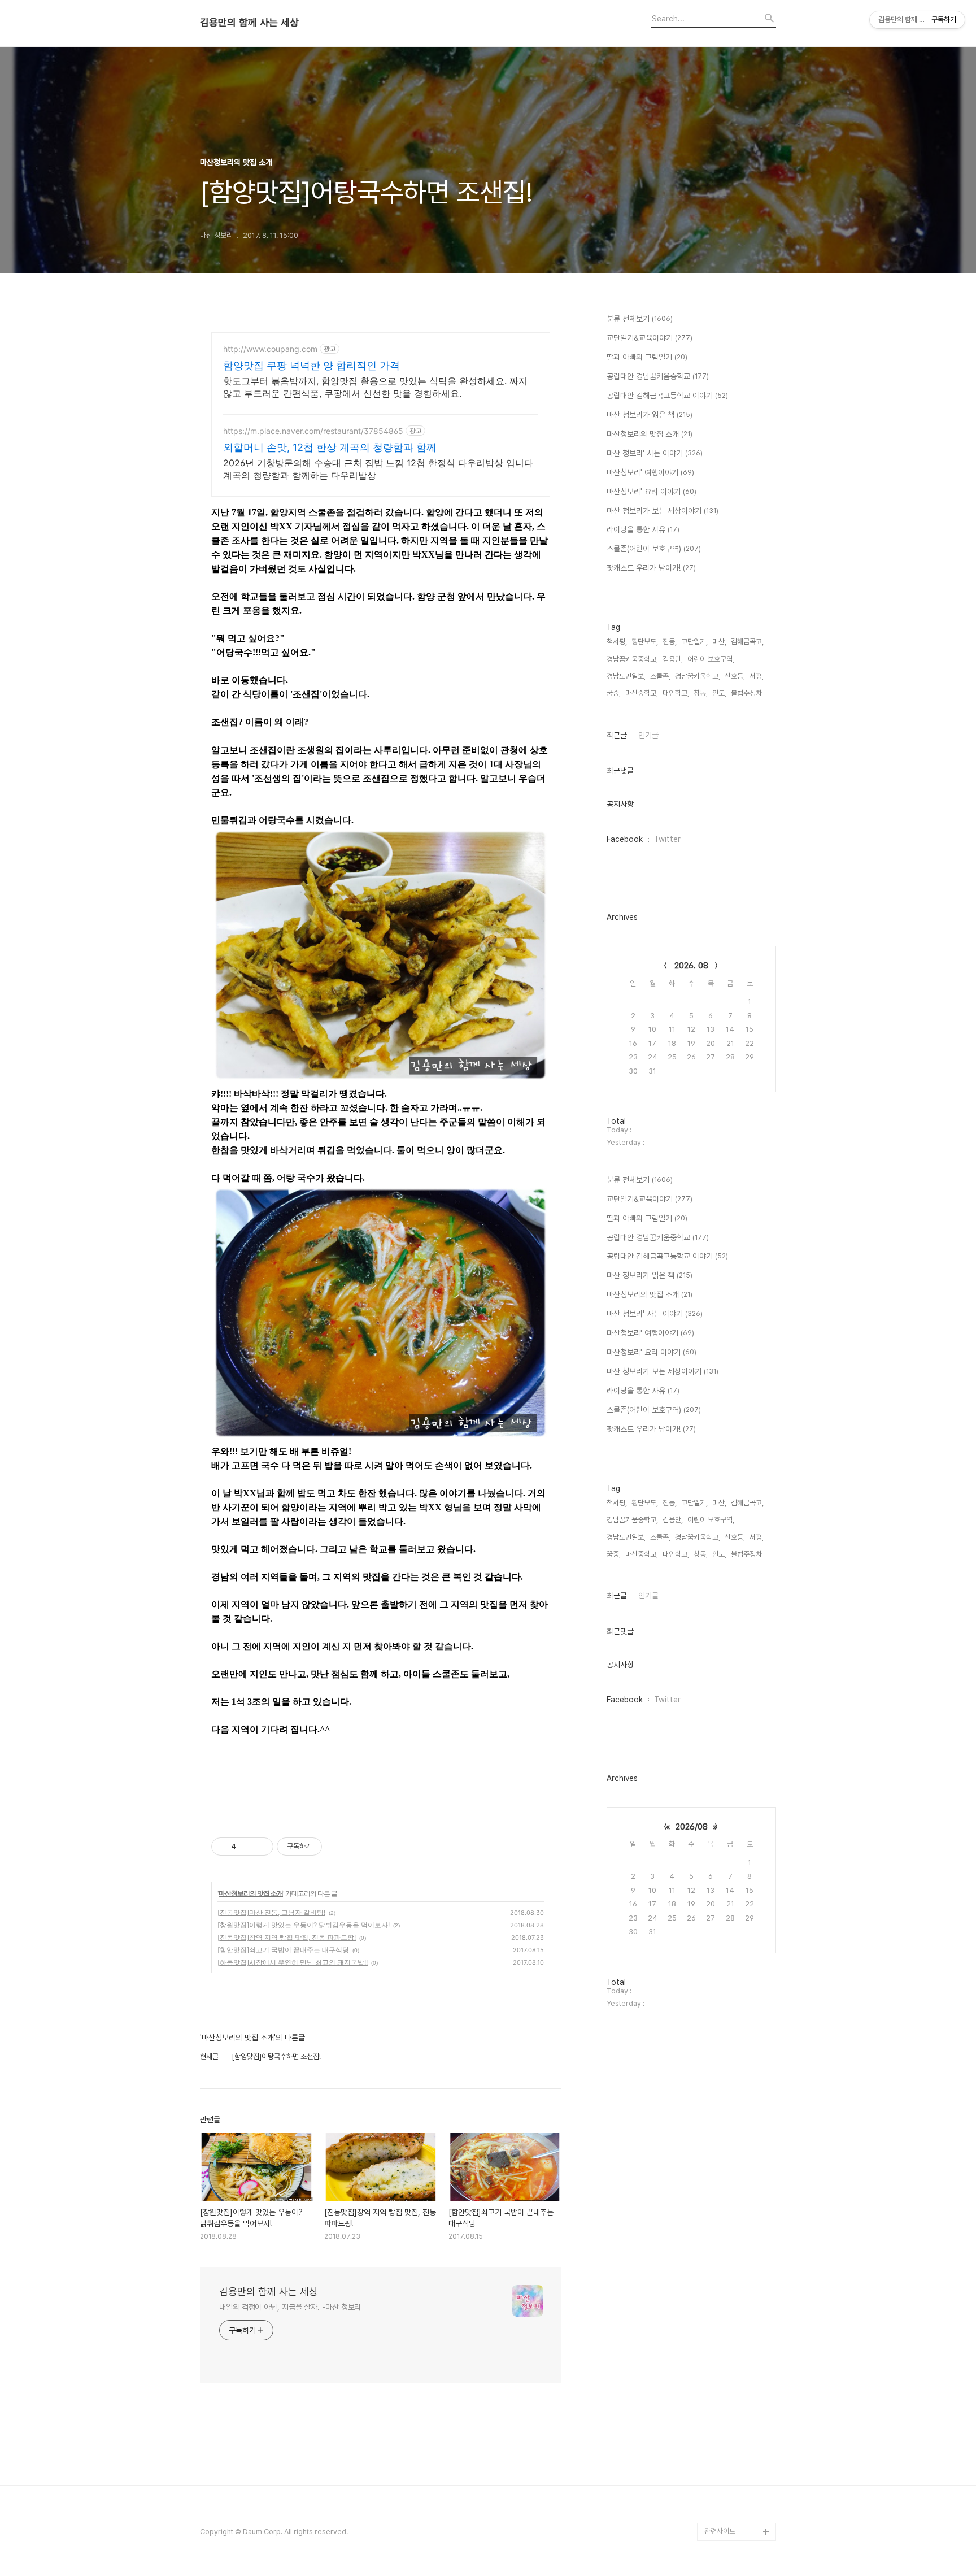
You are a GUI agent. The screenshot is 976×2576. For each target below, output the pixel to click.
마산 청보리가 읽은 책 (650, 415)
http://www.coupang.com (270, 349)
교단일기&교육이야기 (650, 338)
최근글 (617, 735)
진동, (670, 642)
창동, (701, 693)
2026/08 (692, 1827)
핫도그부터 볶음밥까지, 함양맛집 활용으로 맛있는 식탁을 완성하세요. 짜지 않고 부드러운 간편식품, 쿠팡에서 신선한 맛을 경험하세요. (375, 387)
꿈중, (614, 693)
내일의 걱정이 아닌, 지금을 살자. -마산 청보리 (290, 2307)
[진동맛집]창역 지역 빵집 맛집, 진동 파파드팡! (287, 1937)
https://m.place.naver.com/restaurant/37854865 (313, 431)
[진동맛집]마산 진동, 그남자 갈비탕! (271, 1912)
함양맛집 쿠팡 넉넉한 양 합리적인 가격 (311, 365)
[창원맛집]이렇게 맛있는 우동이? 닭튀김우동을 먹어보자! (304, 1925)
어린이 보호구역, (711, 659)
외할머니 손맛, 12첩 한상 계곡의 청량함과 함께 (330, 447)
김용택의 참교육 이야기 (738, 2387)
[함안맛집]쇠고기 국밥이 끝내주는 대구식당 (283, 1950)
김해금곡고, (747, 642)
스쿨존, (660, 676)
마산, (719, 642)
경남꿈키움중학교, (632, 659)
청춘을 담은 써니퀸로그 (738, 2459)
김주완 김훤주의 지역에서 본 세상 (738, 2360)
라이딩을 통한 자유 (643, 529)
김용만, (673, 659)
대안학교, (676, 693)
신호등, (735, 676)
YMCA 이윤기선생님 (735, 2315)
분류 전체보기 (640, 319)
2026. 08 (691, 966)
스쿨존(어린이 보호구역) (654, 549)
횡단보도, (645, 642)
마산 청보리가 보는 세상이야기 (663, 511)
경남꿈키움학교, (698, 676)
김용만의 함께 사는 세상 (249, 23)
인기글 (648, 735)
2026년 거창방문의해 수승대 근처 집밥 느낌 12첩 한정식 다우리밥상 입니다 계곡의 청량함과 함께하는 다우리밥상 (378, 469)
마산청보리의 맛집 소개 (251, 1893)
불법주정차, (747, 693)
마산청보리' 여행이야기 (650, 472)
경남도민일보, (626, 676)
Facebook (625, 839)
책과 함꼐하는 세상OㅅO (740, 2441)
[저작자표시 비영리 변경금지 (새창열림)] (337, 1847)
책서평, (617, 642)
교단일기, (694, 642)
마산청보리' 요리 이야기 (652, 492)
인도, (719, 693)
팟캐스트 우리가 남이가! (651, 568)
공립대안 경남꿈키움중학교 (658, 376)
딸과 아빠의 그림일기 (647, 357)
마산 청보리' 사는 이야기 (655, 453)
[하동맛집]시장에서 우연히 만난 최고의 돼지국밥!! (293, 1962)
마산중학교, (642, 693)
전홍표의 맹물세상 (731, 2333)
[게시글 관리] (261, 1847)
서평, (757, 676)
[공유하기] (247, 1847)
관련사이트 (720, 2531)
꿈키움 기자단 (724, 2514)
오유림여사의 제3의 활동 (740, 2405)
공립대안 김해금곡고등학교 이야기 (667, 396)
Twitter (667, 839)
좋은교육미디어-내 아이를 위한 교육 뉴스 (738, 2486)
